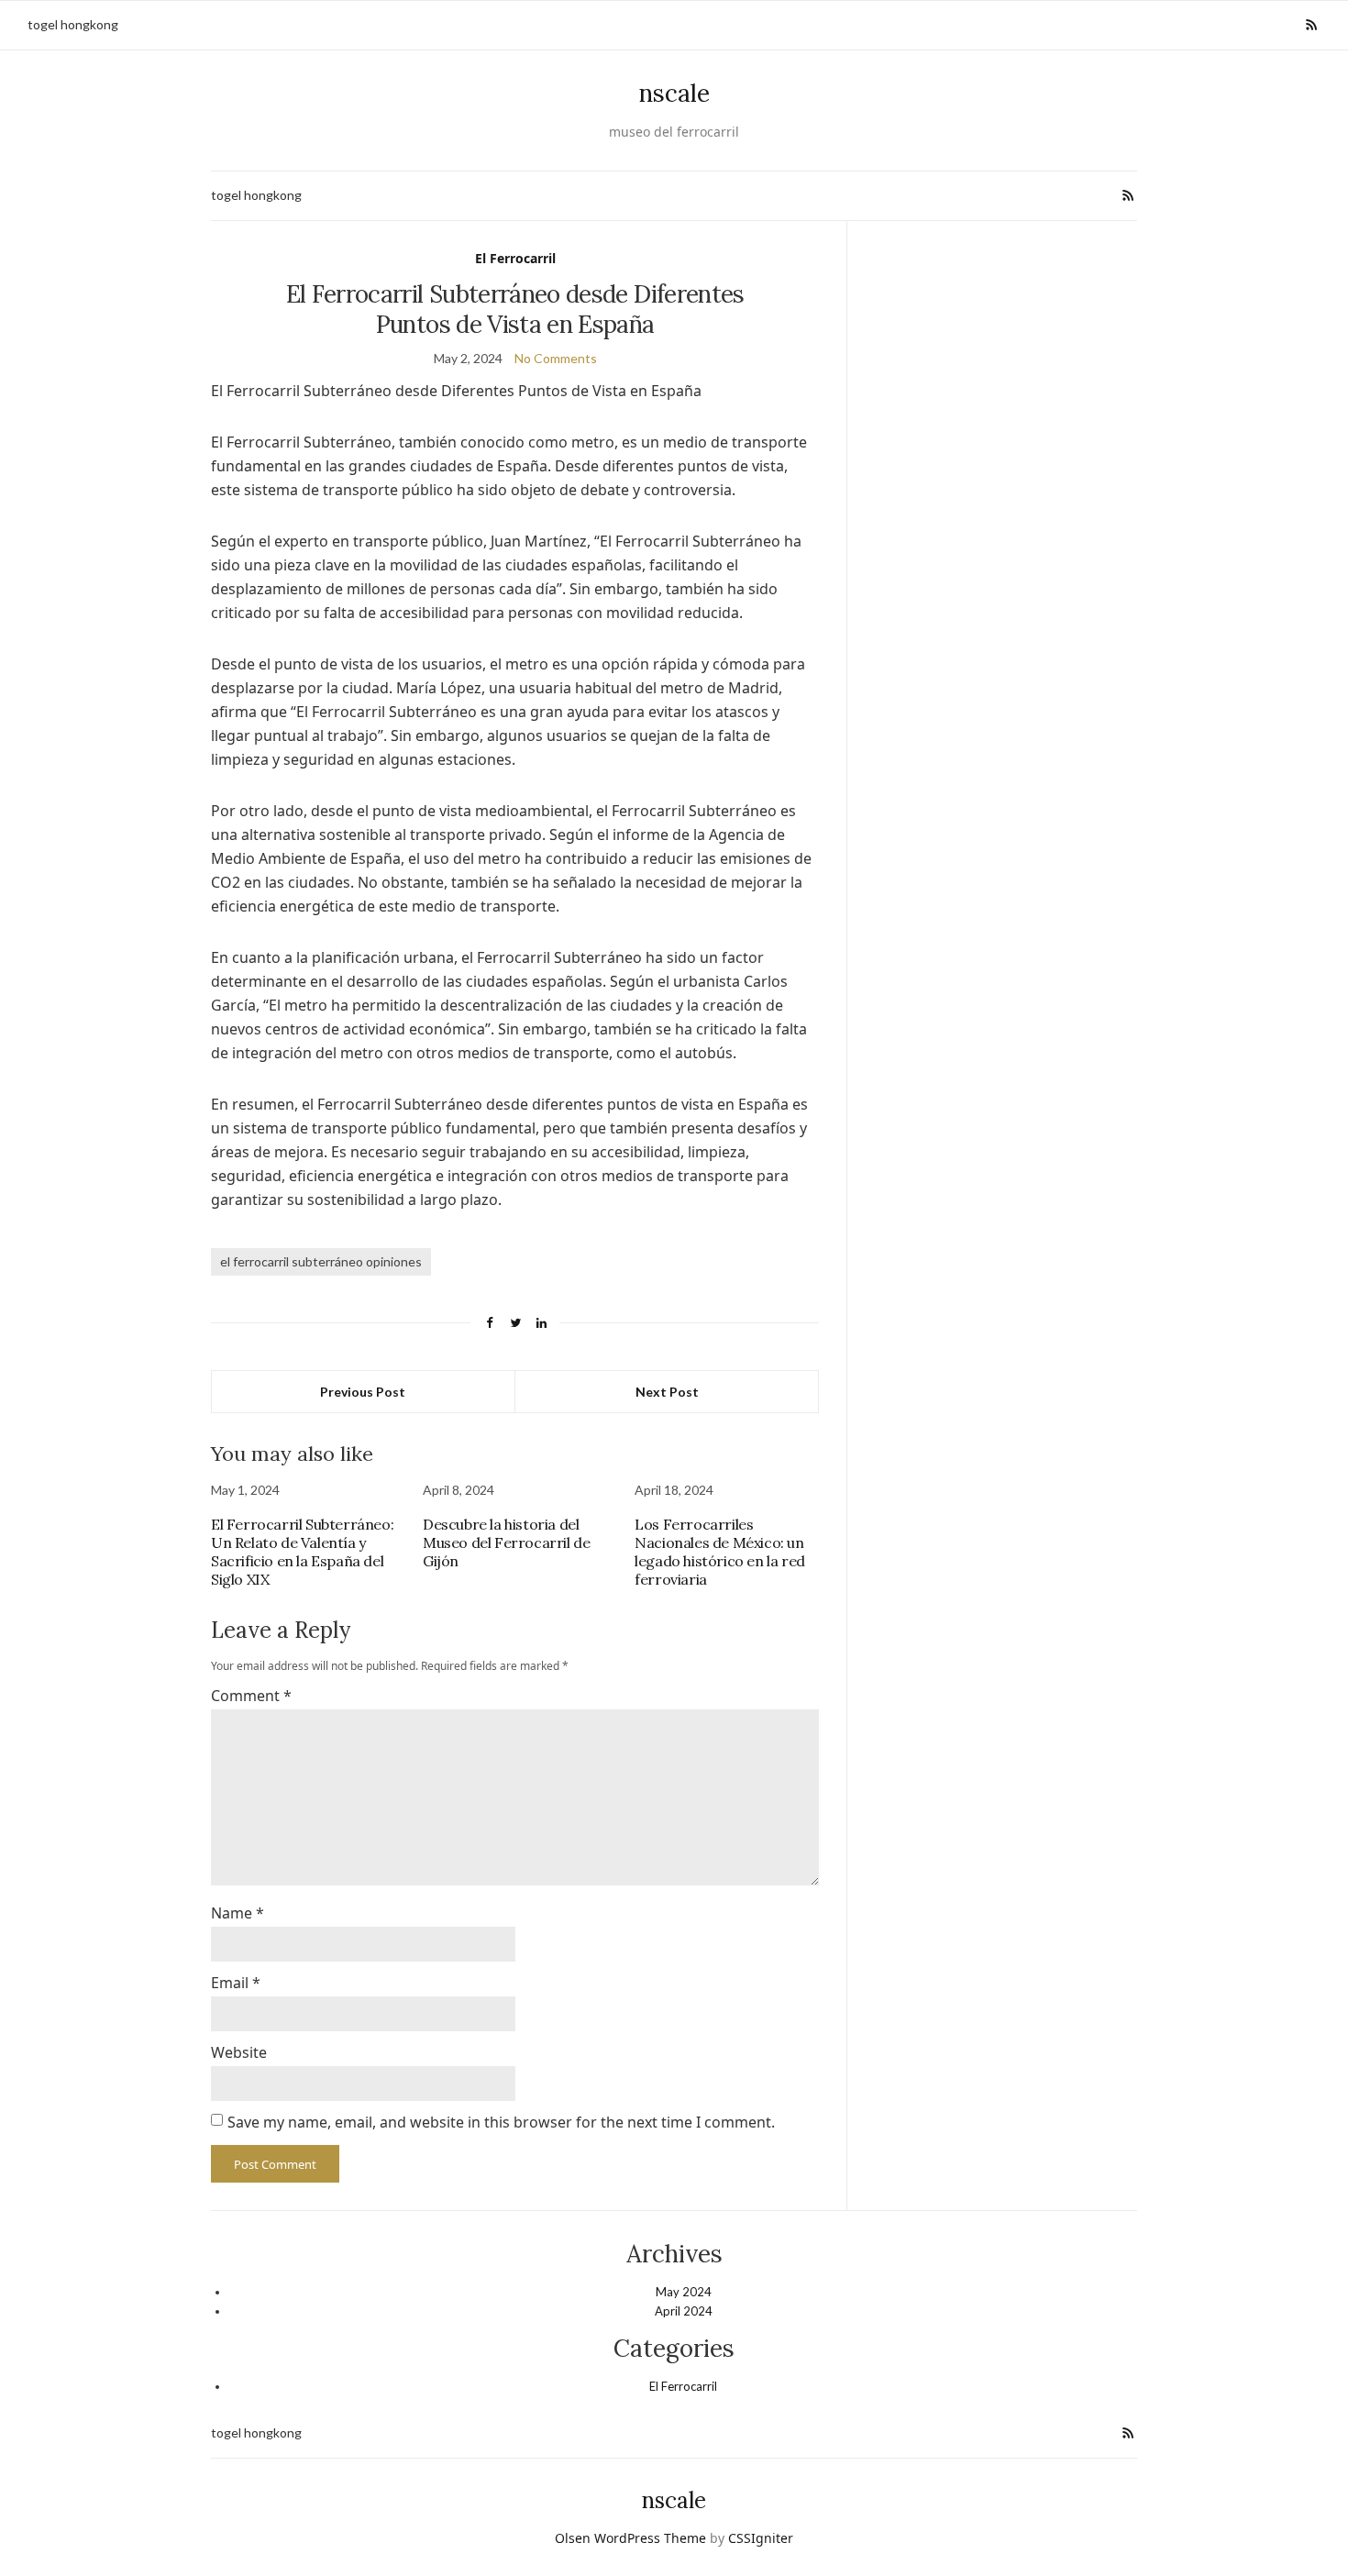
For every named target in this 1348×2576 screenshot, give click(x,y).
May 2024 (684, 2292)
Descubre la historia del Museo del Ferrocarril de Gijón (506, 1542)
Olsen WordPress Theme (630, 2538)
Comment (251, 1696)
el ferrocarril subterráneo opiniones (321, 1261)
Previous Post (363, 1392)
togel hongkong (73, 24)
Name (238, 1913)
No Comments (556, 358)
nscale (674, 93)
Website (239, 2052)
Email (236, 1983)
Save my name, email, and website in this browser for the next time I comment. (501, 2122)
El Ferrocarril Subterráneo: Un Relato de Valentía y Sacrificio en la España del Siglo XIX (302, 1552)
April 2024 (684, 2311)
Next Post (667, 1392)
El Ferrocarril (515, 258)
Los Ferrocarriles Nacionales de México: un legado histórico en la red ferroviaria (720, 1552)
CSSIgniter (761, 2538)
